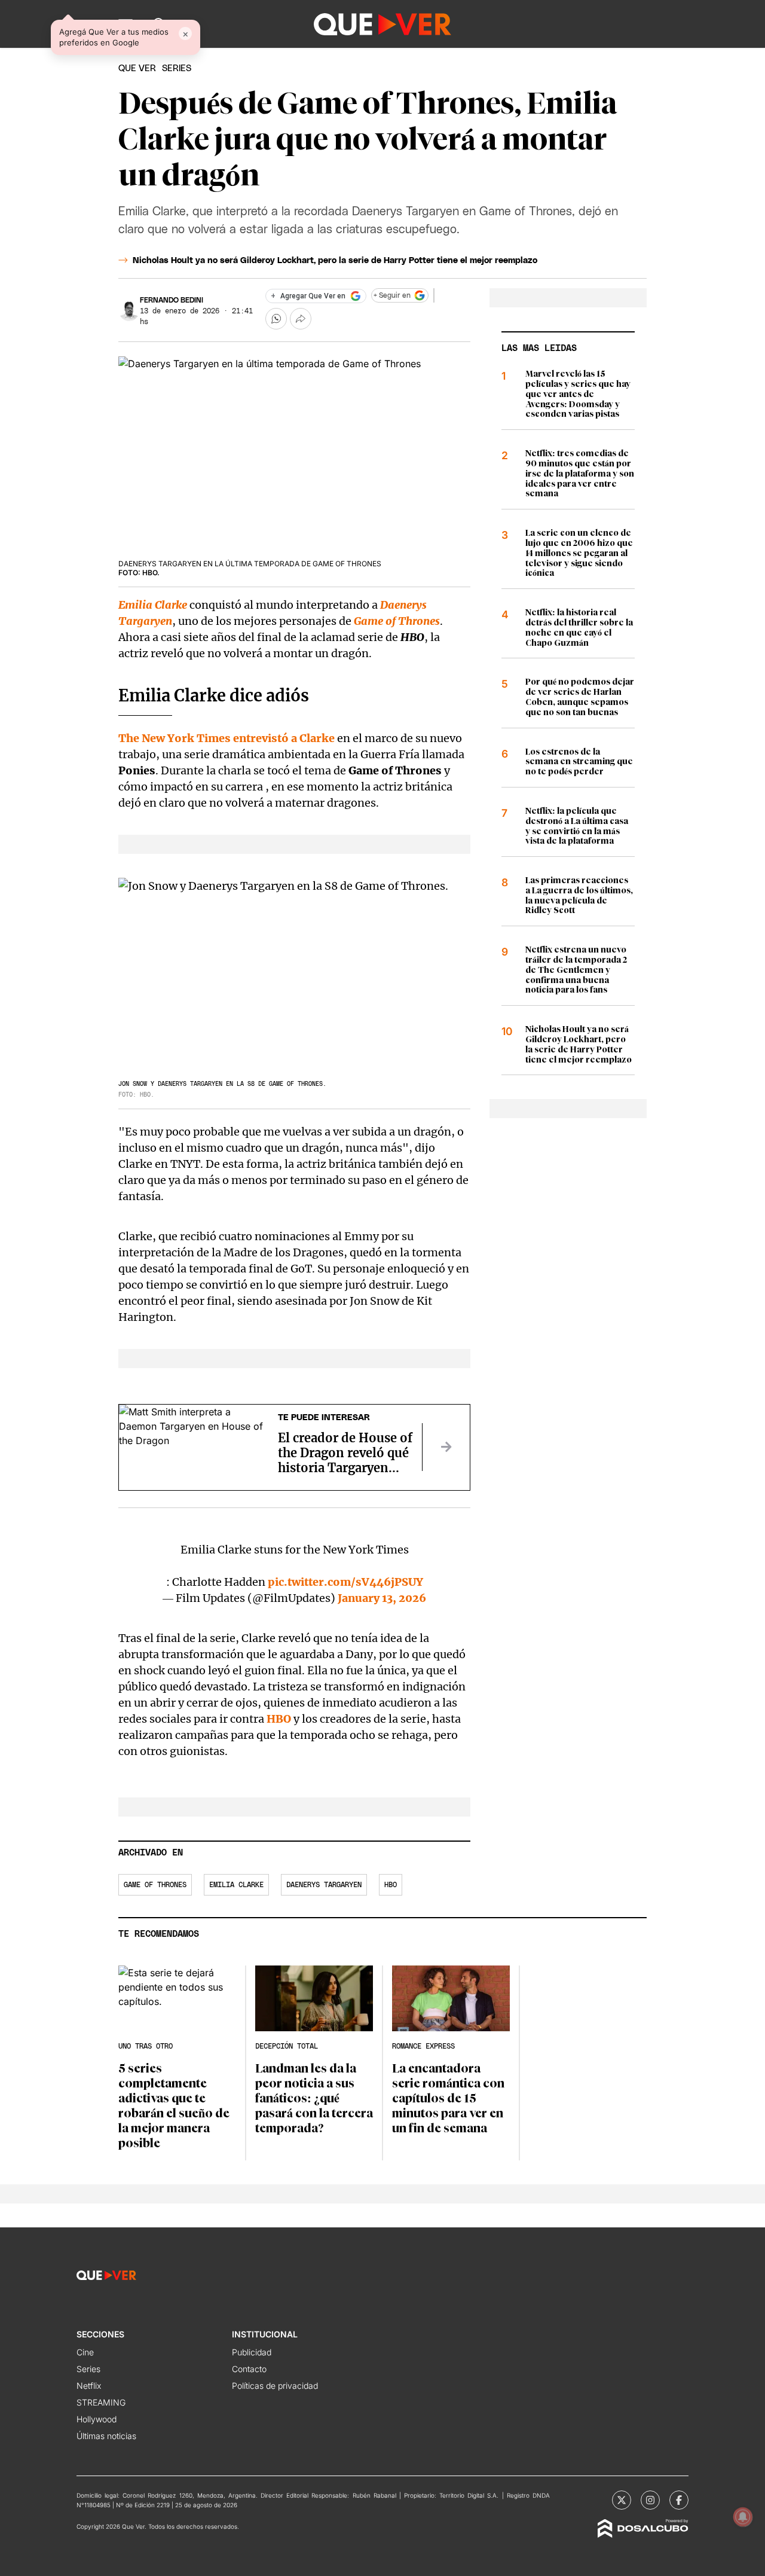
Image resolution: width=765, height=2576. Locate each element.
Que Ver (137, 68)
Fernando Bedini (172, 300)
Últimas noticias (106, 2436)
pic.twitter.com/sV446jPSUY (345, 1582)
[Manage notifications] (743, 2517)
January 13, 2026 (382, 1598)
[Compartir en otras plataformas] (301, 319)
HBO (279, 1719)
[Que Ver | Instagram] (650, 2500)
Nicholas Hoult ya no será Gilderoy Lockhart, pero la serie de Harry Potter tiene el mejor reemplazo (335, 261)
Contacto (249, 2369)
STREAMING (101, 2402)
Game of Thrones (397, 621)
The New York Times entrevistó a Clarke (227, 738)
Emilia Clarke (153, 605)
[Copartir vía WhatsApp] (276, 319)
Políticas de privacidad (275, 2386)
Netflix (89, 2386)
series (177, 68)
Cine (85, 2352)
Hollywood (97, 2419)
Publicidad (252, 2352)
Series (88, 2369)
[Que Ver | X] (622, 2500)
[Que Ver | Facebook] (679, 2500)
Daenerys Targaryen (324, 1885)
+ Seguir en (392, 295)
